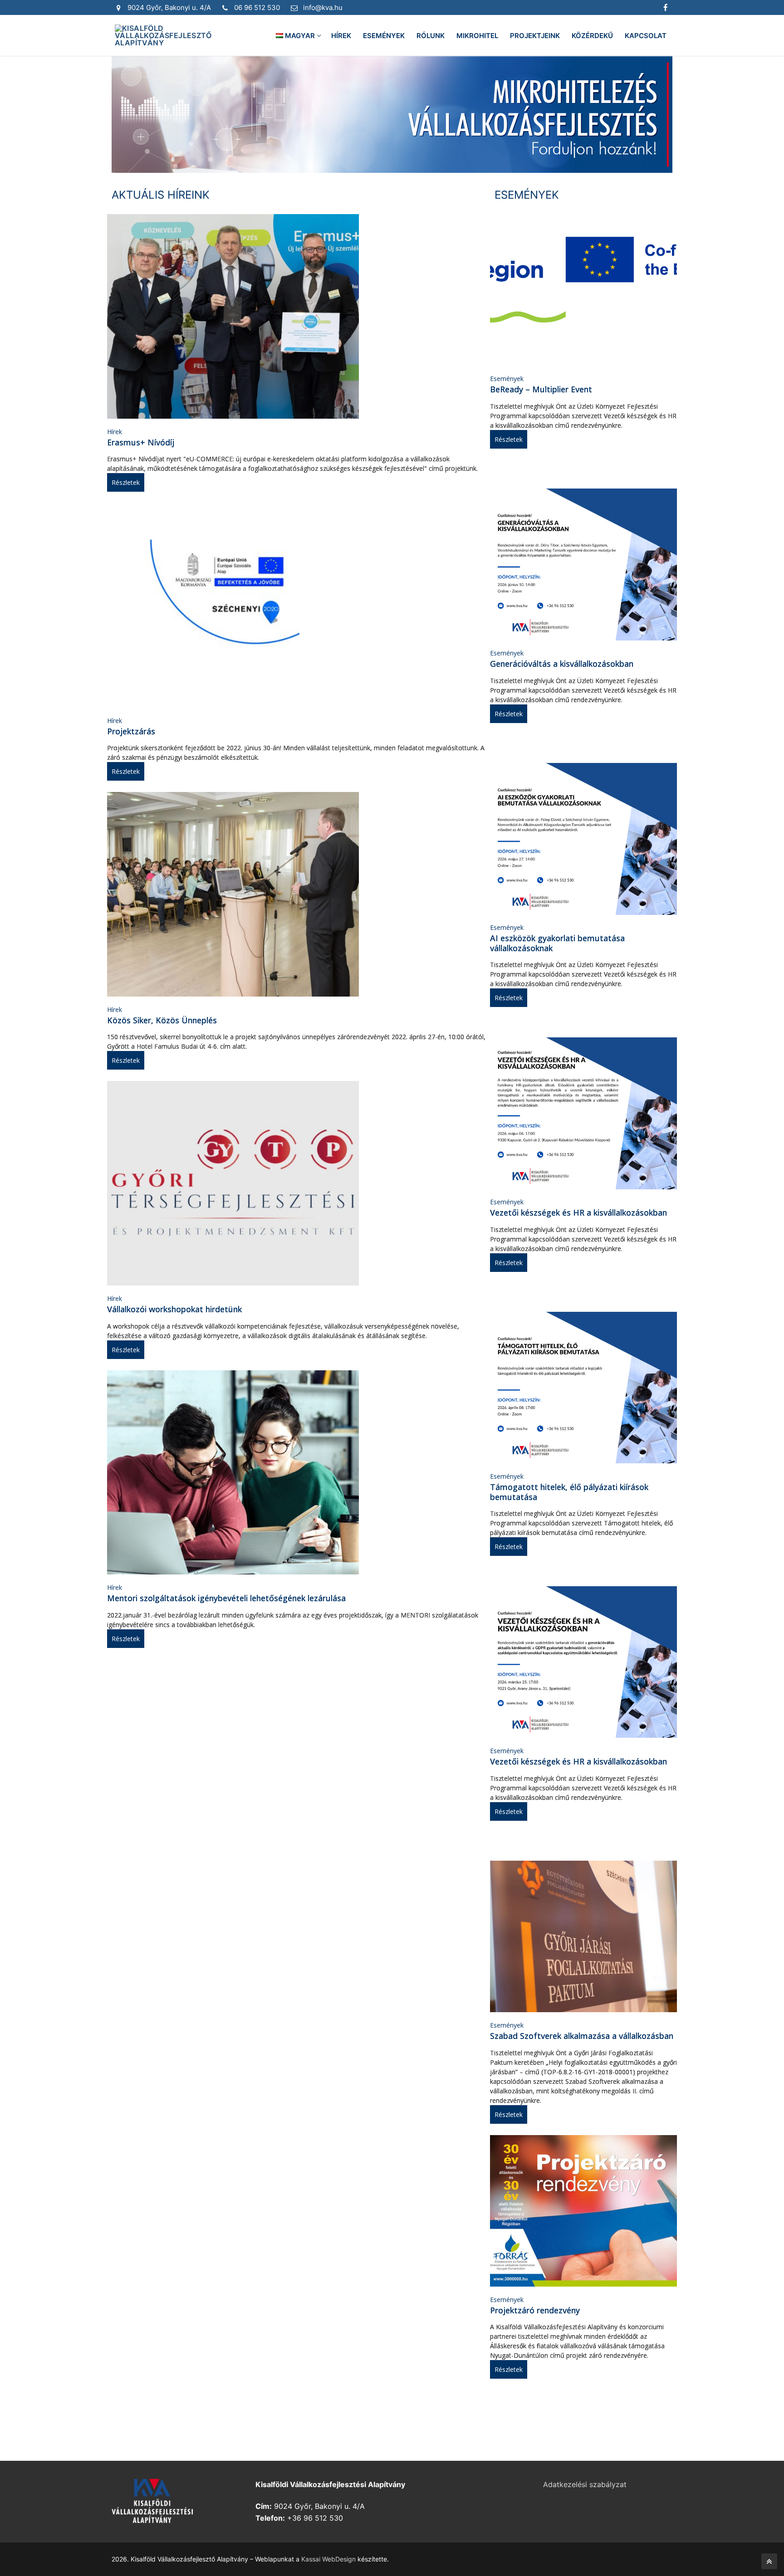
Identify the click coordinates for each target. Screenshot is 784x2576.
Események (507, 379)
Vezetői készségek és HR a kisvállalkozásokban (578, 1212)
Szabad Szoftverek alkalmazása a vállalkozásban (582, 2036)
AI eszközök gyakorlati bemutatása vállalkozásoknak (557, 943)
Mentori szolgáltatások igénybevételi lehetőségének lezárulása (226, 1598)
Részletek (126, 482)
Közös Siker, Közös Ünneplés (162, 1020)
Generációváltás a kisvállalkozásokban (562, 664)
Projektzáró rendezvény (535, 2310)
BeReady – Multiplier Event (541, 389)
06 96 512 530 (257, 7)
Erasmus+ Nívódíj (141, 442)
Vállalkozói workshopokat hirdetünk (174, 1309)
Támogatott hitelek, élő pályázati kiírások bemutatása (569, 1492)
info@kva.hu (323, 7)
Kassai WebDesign (328, 2559)
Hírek (115, 432)
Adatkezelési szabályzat (585, 2484)
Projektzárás (131, 731)
